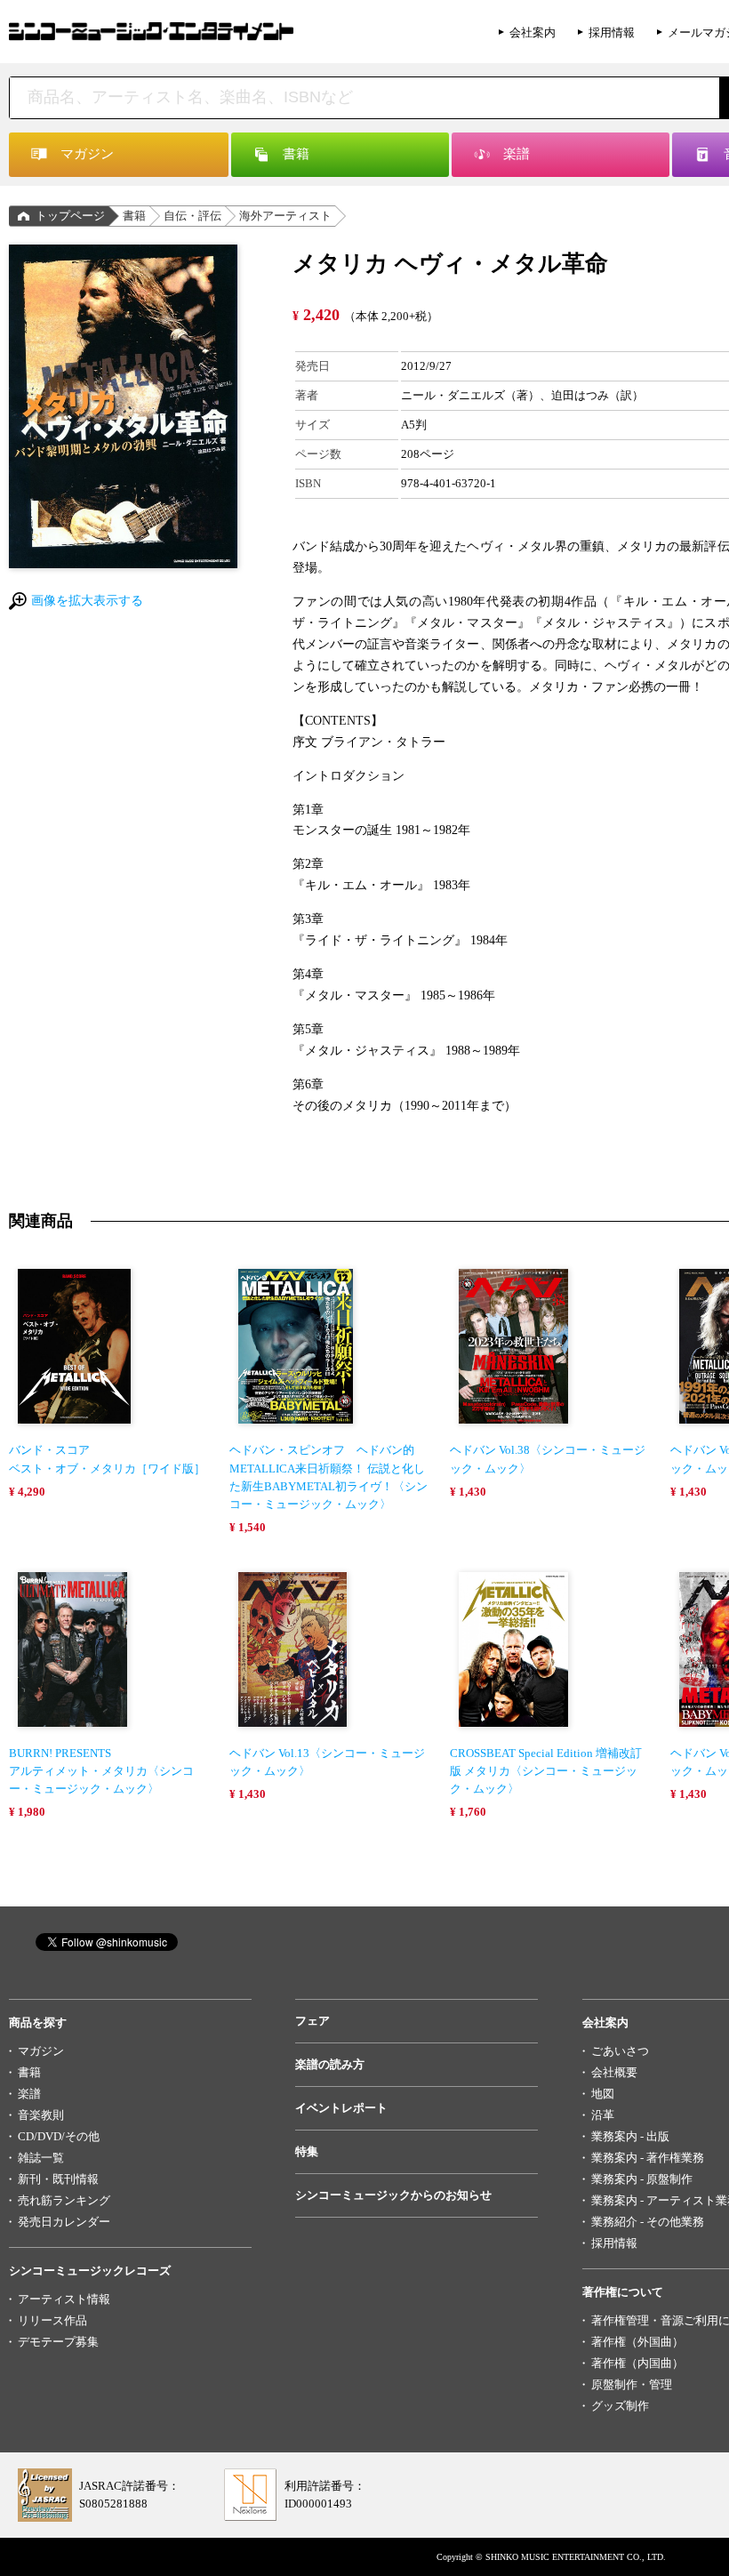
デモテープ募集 (58, 2342)
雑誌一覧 (41, 2158)
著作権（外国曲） (637, 2342)
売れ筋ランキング (64, 2200)
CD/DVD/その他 (59, 2136)
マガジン (41, 2051)
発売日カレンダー (64, 2222)
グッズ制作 (620, 2406)
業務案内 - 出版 (630, 2136)
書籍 (134, 216)
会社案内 (533, 32)
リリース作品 (52, 2320)
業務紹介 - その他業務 (648, 2222)
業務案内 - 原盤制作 (642, 2179)
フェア (312, 2021)
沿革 (603, 2115)
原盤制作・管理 (632, 2384)
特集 (307, 2151)
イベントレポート (341, 2108)
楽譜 (29, 2094)
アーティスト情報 (64, 2299)
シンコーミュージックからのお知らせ (393, 2195)
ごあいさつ (620, 2051)
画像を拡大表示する (87, 601)
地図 (603, 2094)
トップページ (70, 216)
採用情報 (612, 32)
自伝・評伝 (192, 216)
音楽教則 (41, 2115)
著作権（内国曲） (637, 2363)
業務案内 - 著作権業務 (648, 2158)
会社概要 (614, 2072)
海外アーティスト (285, 216)
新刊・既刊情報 (58, 2179)
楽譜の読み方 (330, 2064)
